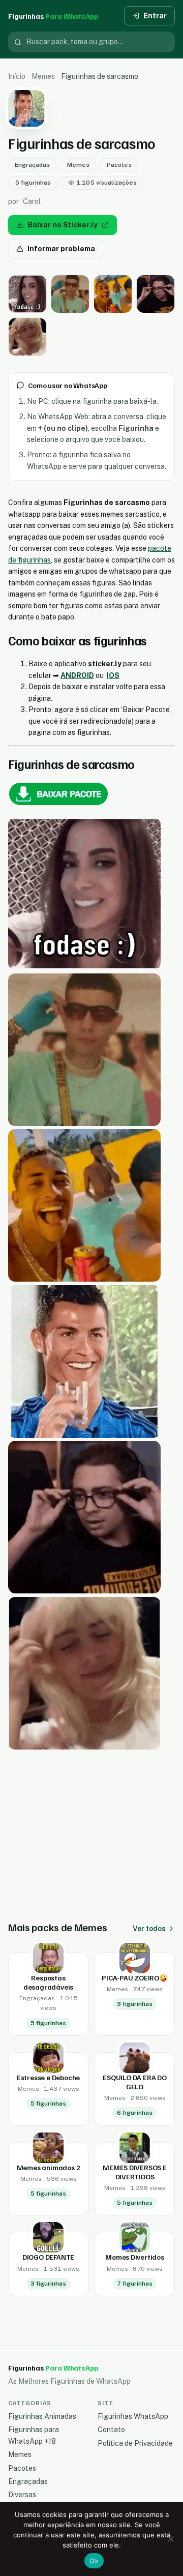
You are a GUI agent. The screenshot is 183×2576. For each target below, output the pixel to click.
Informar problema (61, 249)
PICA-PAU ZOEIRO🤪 (135, 1978)
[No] (170, 2539)
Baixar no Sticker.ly (63, 225)
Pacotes (119, 165)
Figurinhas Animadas (42, 2416)
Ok (94, 2561)
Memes (43, 76)
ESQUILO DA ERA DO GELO (134, 2082)
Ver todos (149, 1929)
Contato (111, 2430)
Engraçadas (32, 165)
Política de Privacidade (135, 2443)
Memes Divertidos (135, 2257)
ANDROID (77, 675)
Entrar (155, 16)
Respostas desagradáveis (48, 1982)
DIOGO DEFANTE (48, 2257)
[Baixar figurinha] (27, 294)
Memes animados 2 (49, 2167)
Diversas (22, 2495)
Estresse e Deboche (48, 2077)
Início (17, 76)
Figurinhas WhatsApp (133, 2416)
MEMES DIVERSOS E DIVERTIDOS (135, 2172)
